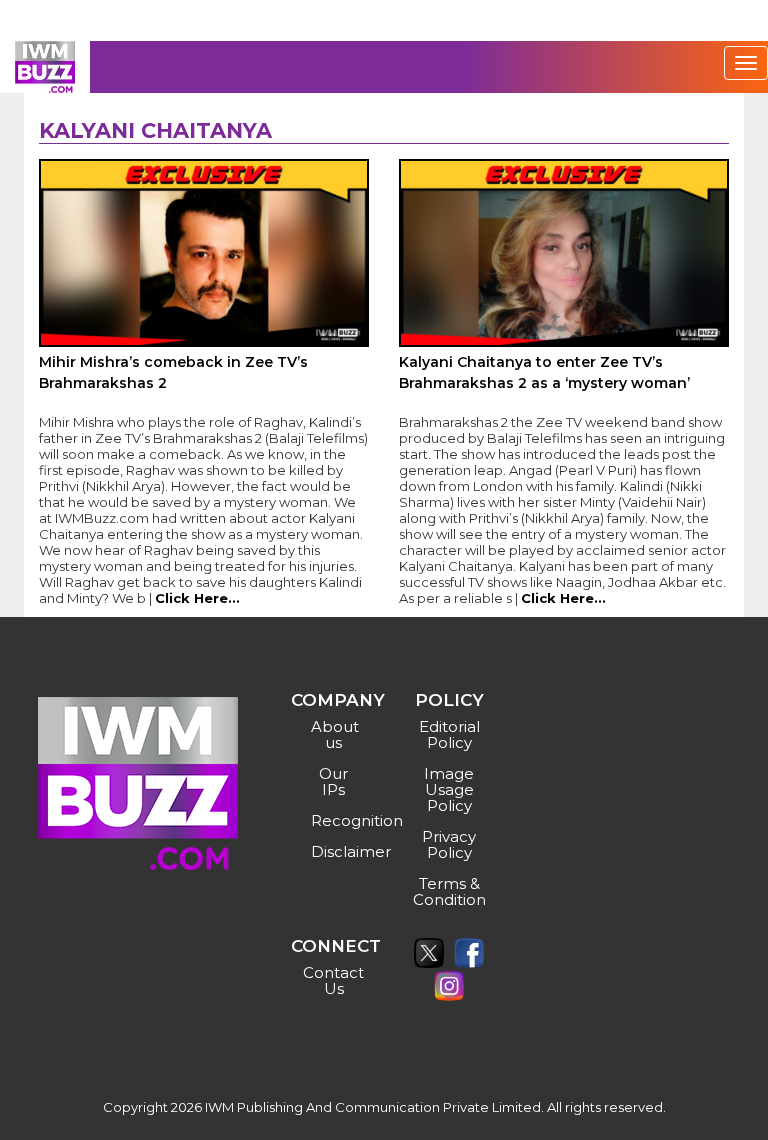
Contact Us (333, 980)
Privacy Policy (449, 844)
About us (335, 734)
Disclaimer (336, 851)
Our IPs (333, 781)
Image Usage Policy (449, 789)
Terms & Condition (449, 891)
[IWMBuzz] (45, 67)
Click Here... (197, 598)
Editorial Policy (449, 734)
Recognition (336, 820)
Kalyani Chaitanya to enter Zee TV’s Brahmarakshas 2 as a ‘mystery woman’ (544, 372)
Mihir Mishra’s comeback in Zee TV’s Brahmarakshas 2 (173, 372)
